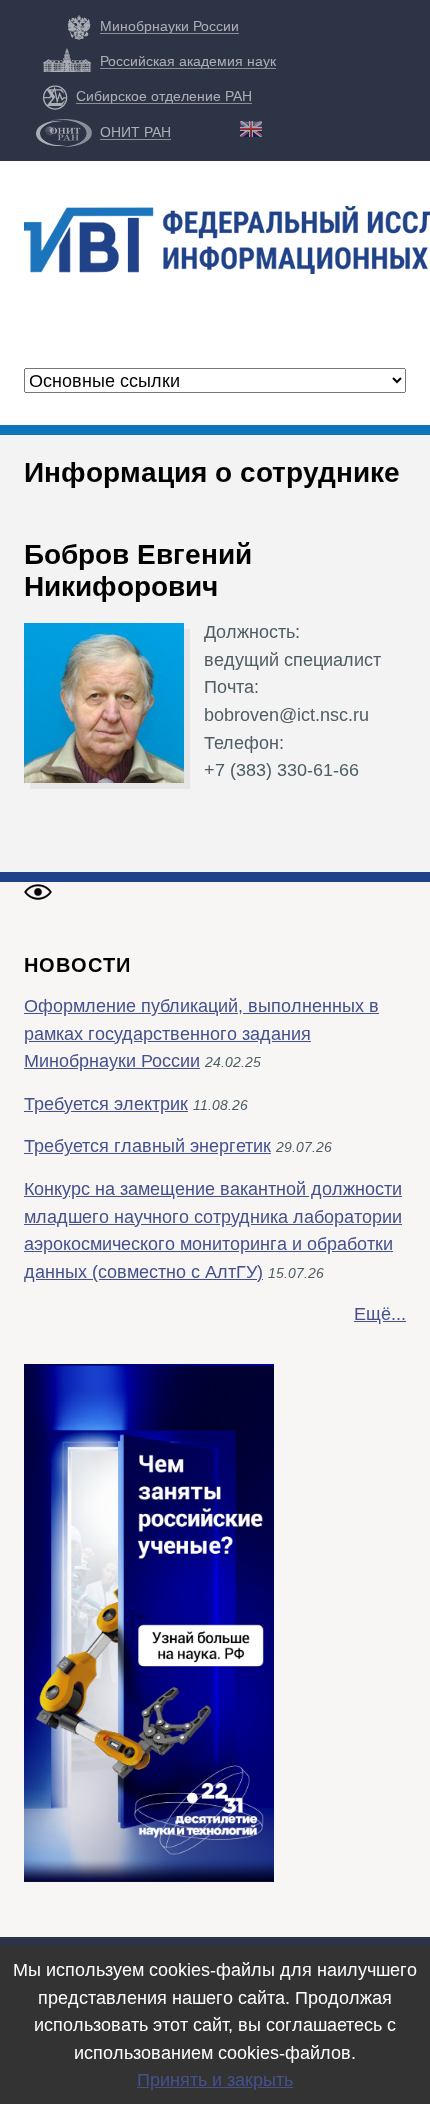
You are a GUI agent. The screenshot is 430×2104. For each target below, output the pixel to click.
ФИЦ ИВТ (201, 305)
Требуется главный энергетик (147, 1145)
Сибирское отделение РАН (164, 96)
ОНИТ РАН (135, 132)
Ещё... (380, 1313)
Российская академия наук (188, 61)
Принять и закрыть (215, 2079)
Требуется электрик (106, 1103)
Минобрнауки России (169, 26)
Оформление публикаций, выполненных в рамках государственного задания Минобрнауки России (201, 1033)
